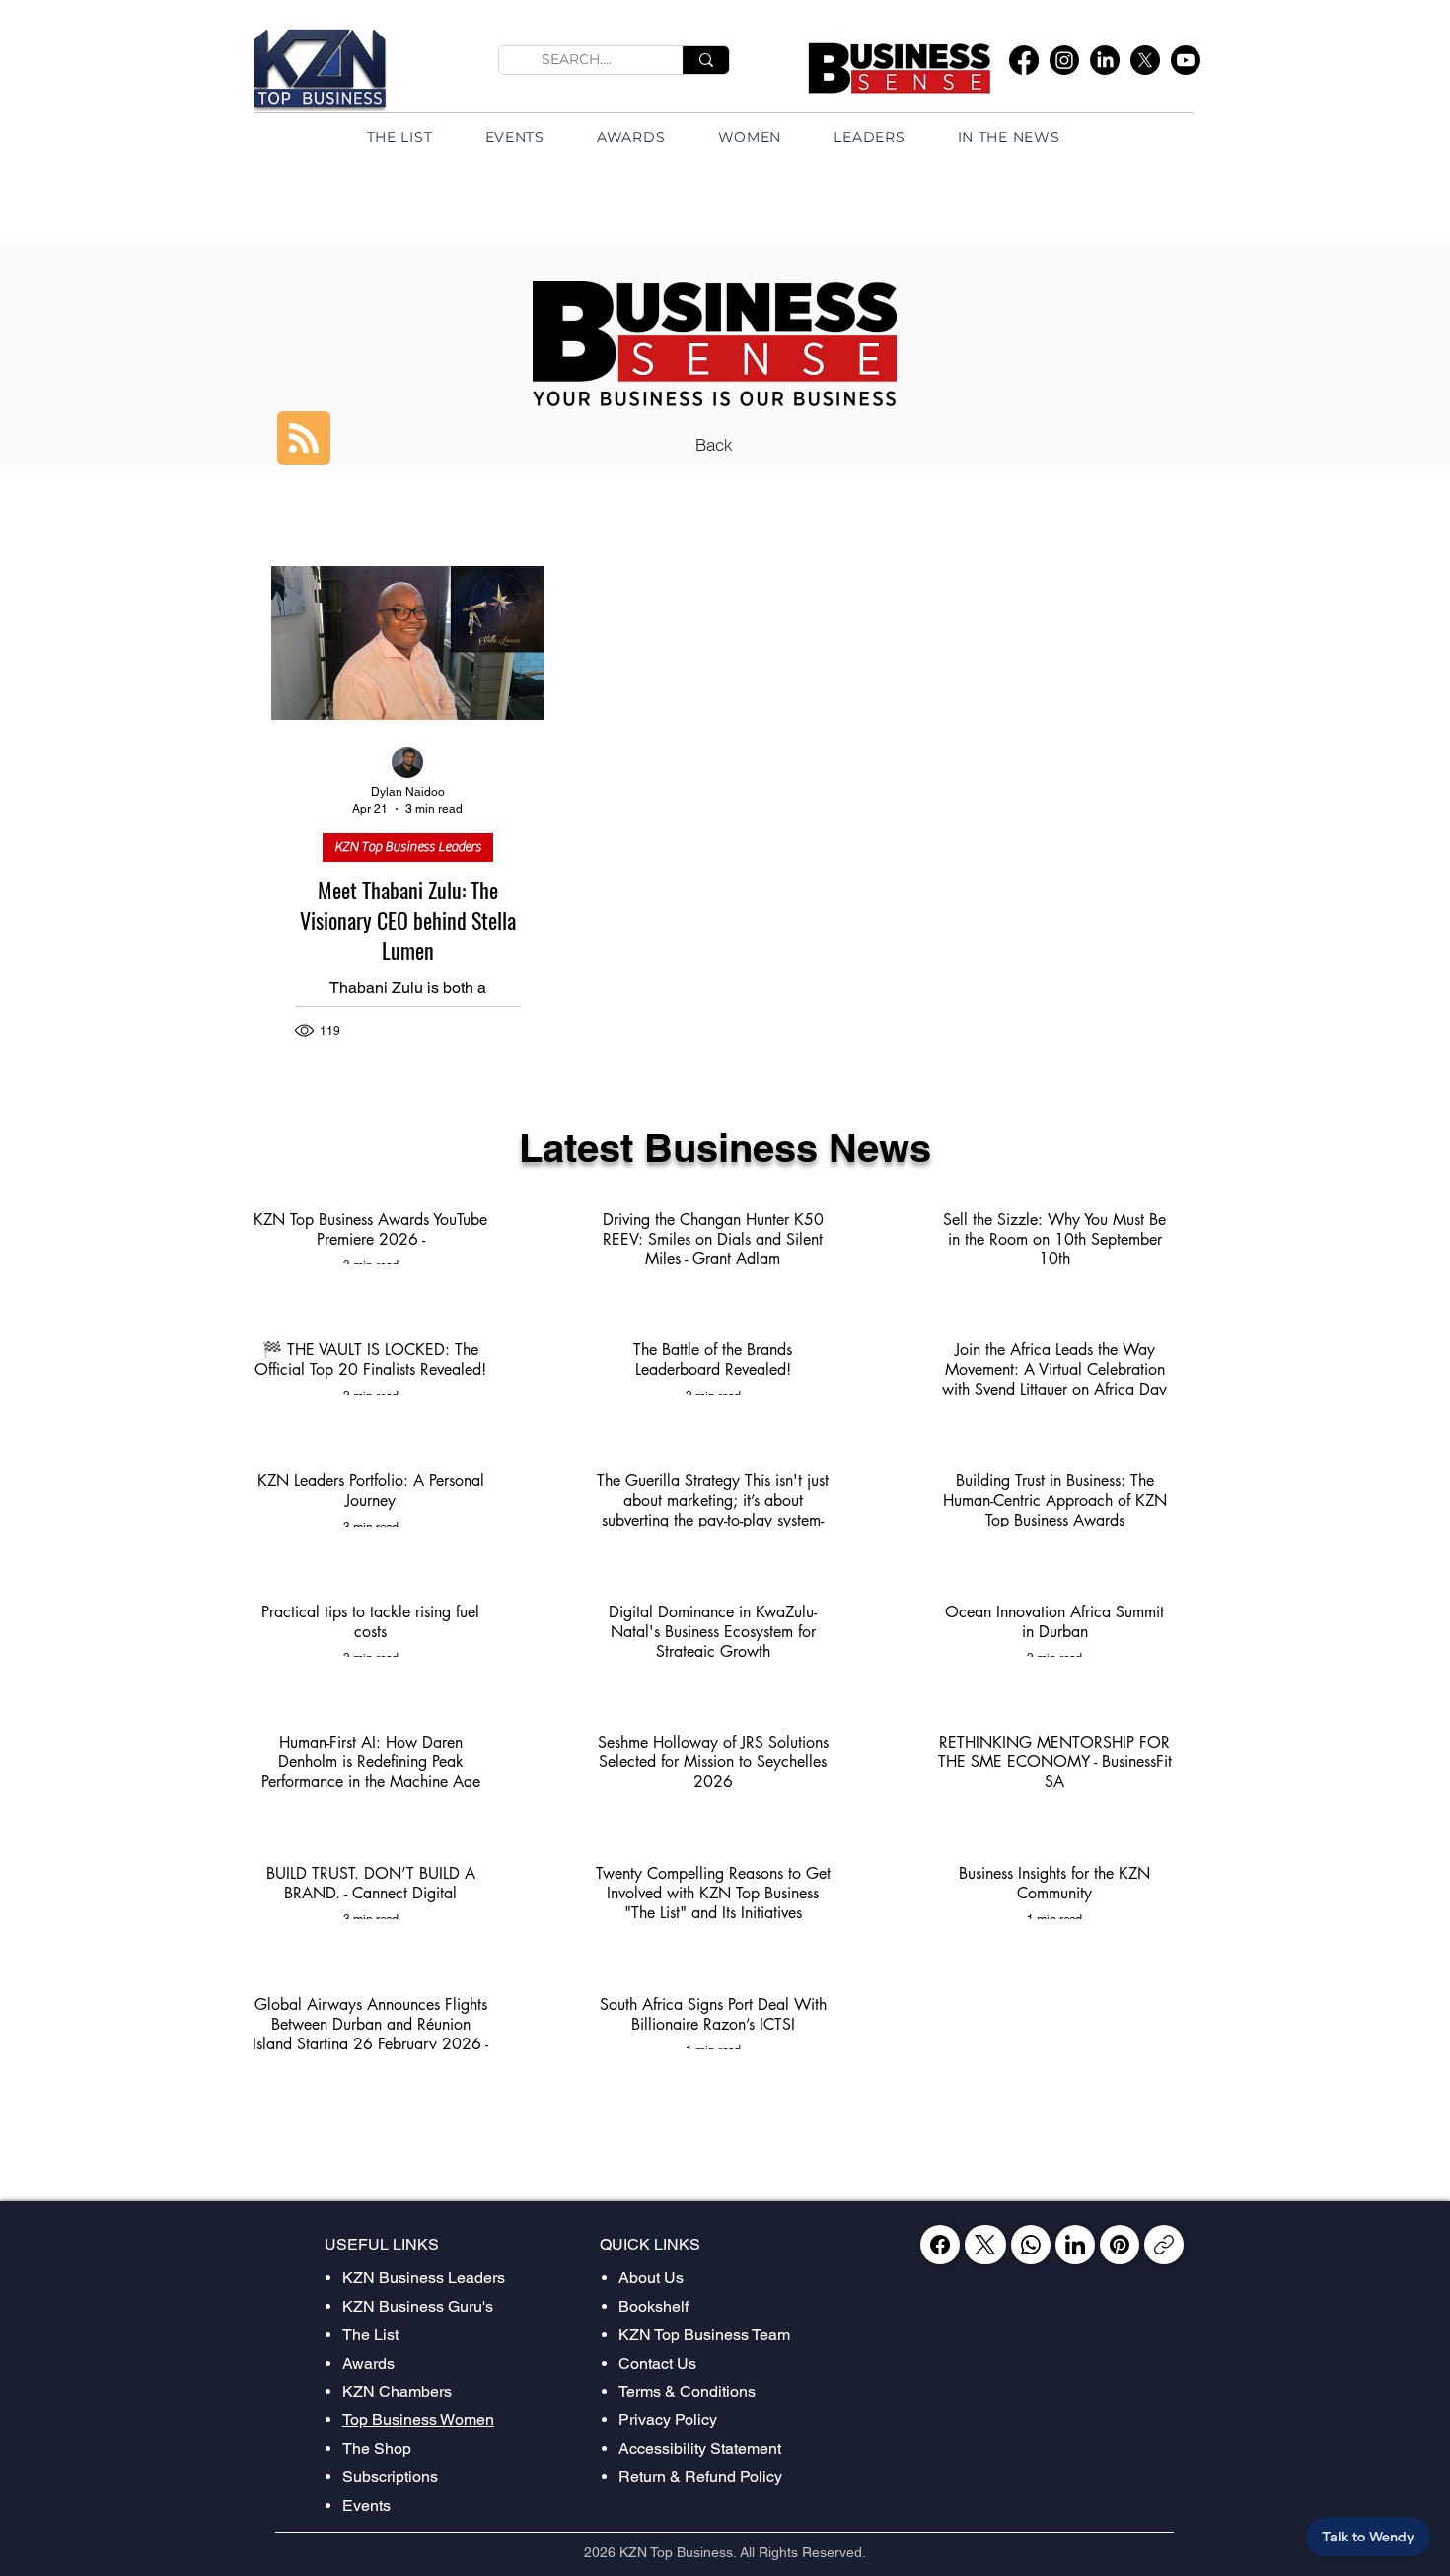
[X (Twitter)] (985, 2245)
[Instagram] (1064, 60)
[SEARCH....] (706, 60)
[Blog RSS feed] (304, 439)
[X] (1145, 60)
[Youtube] (1186, 60)
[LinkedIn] (1105, 60)
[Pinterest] (1120, 2245)
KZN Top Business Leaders (408, 847)
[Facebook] (1024, 60)
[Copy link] (1164, 2245)
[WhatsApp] (1031, 2245)
